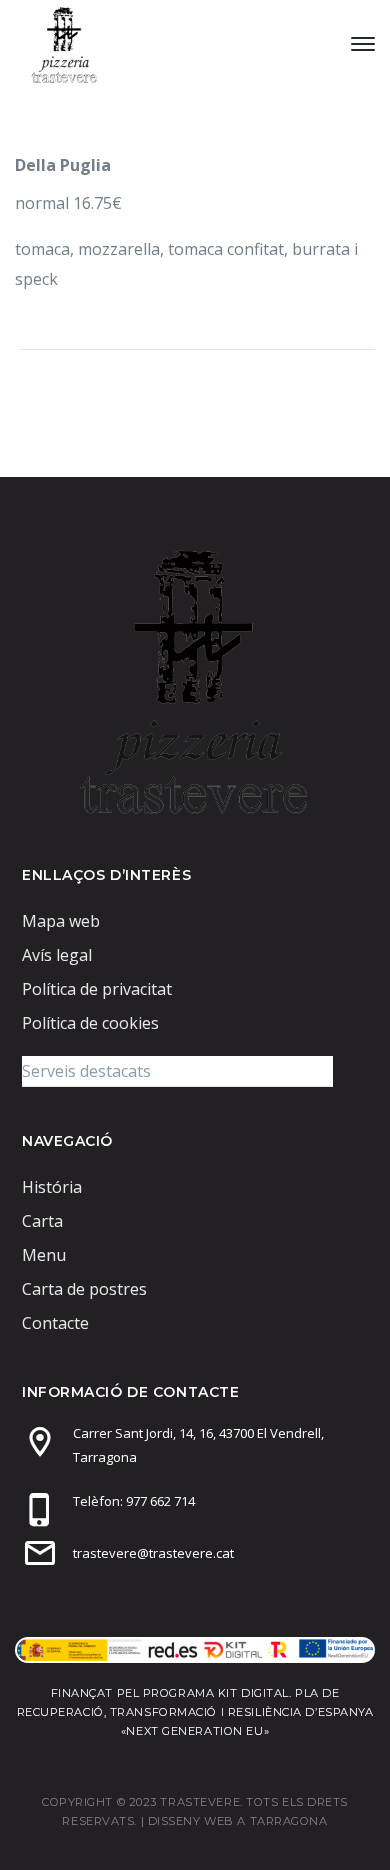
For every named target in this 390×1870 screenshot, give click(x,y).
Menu (44, 1255)
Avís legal (57, 955)
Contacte (55, 1323)
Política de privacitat (97, 989)
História (52, 1187)
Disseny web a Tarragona (238, 1821)
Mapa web (61, 921)
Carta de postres (84, 1289)
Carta (42, 1221)
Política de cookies (90, 1023)
